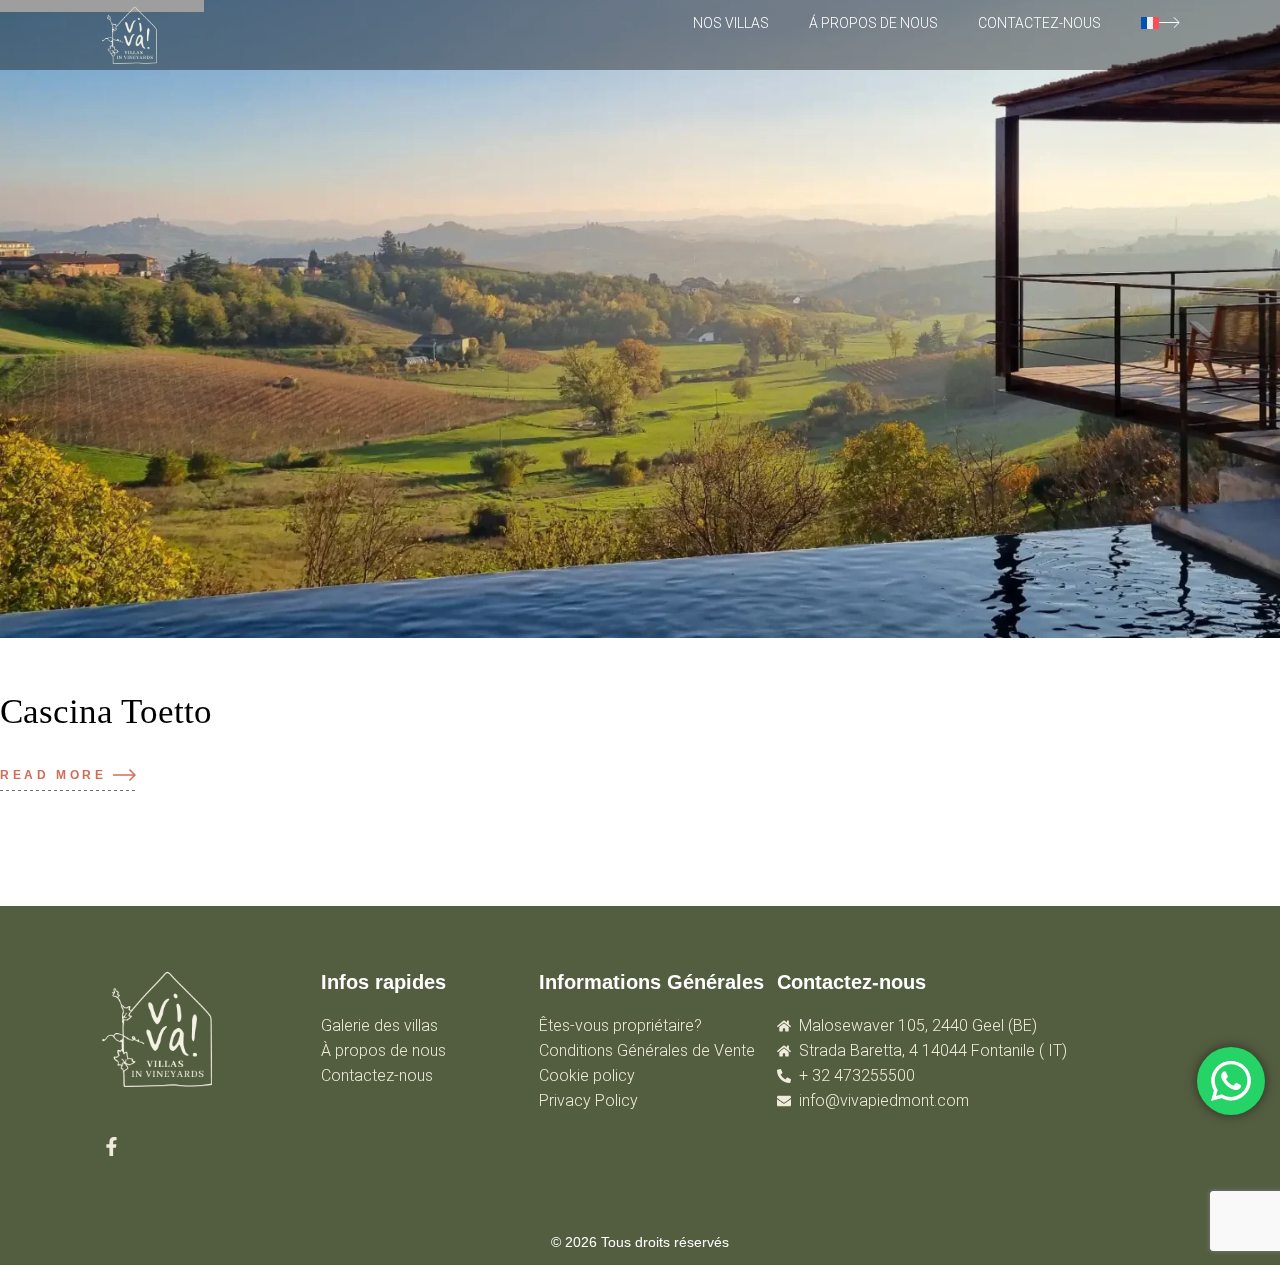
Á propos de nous (873, 23)
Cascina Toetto (106, 711)
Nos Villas (731, 23)
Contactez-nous (1039, 23)
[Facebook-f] (111, 1146)
